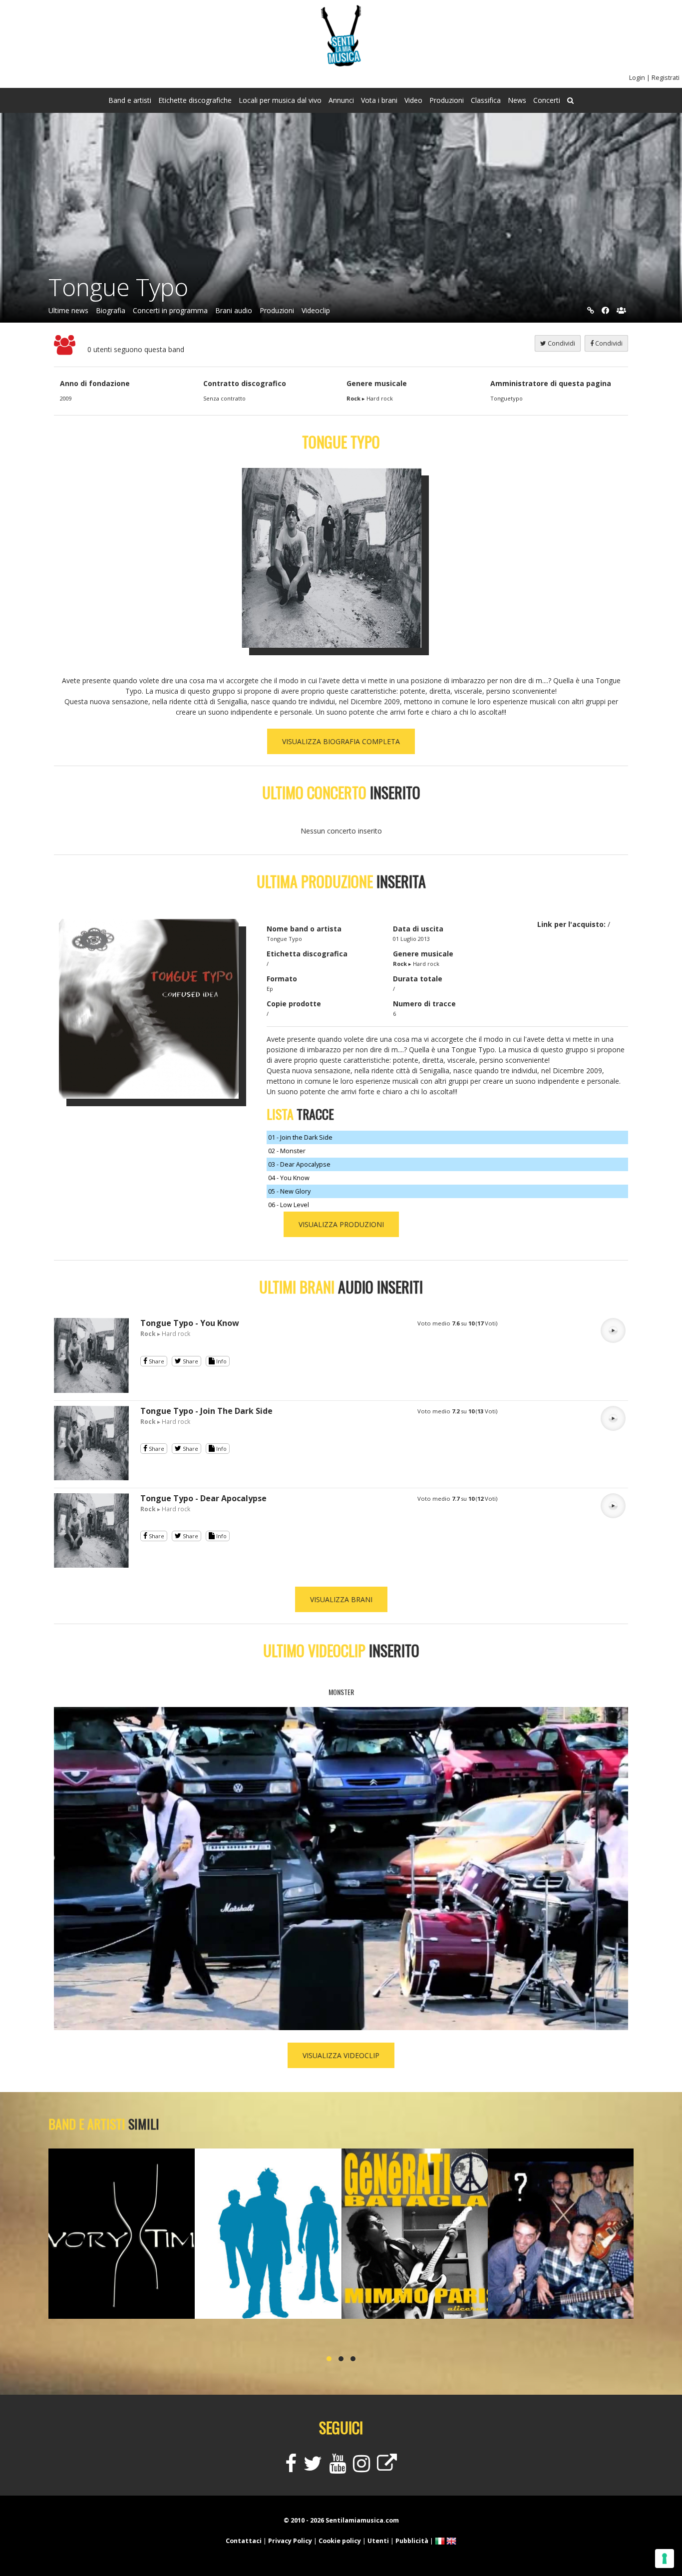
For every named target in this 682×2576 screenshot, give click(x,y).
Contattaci (244, 2541)
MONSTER (341, 1692)
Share (156, 1361)
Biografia (111, 310)
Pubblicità (412, 2541)
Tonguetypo (507, 398)
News (517, 100)
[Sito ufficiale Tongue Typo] (591, 310)
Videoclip (316, 310)
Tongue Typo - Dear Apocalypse (203, 1498)
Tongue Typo (118, 287)
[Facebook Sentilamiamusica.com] (291, 2468)
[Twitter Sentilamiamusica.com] (313, 2468)
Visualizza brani (341, 1599)
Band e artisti (130, 100)
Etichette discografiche (195, 100)
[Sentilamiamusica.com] (341, 64)
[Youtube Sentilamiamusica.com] (338, 2468)
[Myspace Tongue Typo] (621, 310)
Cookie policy (340, 2541)
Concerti (547, 100)
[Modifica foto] (339, 558)
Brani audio (234, 310)
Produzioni (447, 100)
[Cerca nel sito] (570, 100)
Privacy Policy (290, 2541)
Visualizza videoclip (341, 2055)
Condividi (608, 343)
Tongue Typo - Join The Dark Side (206, 1411)
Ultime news (68, 310)
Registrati (666, 78)
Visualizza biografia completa (341, 741)
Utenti (378, 2541)
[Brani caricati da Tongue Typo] (91, 1390)
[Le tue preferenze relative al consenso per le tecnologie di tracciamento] (665, 2559)
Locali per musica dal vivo (280, 100)
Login (637, 78)
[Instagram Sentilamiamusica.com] (361, 2468)
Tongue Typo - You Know (190, 1323)
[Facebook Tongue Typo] (605, 310)
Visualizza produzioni (341, 1224)
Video (413, 100)
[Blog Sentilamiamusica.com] (387, 2468)
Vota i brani (379, 100)
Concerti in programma (170, 310)
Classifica (486, 100)
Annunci (341, 100)
